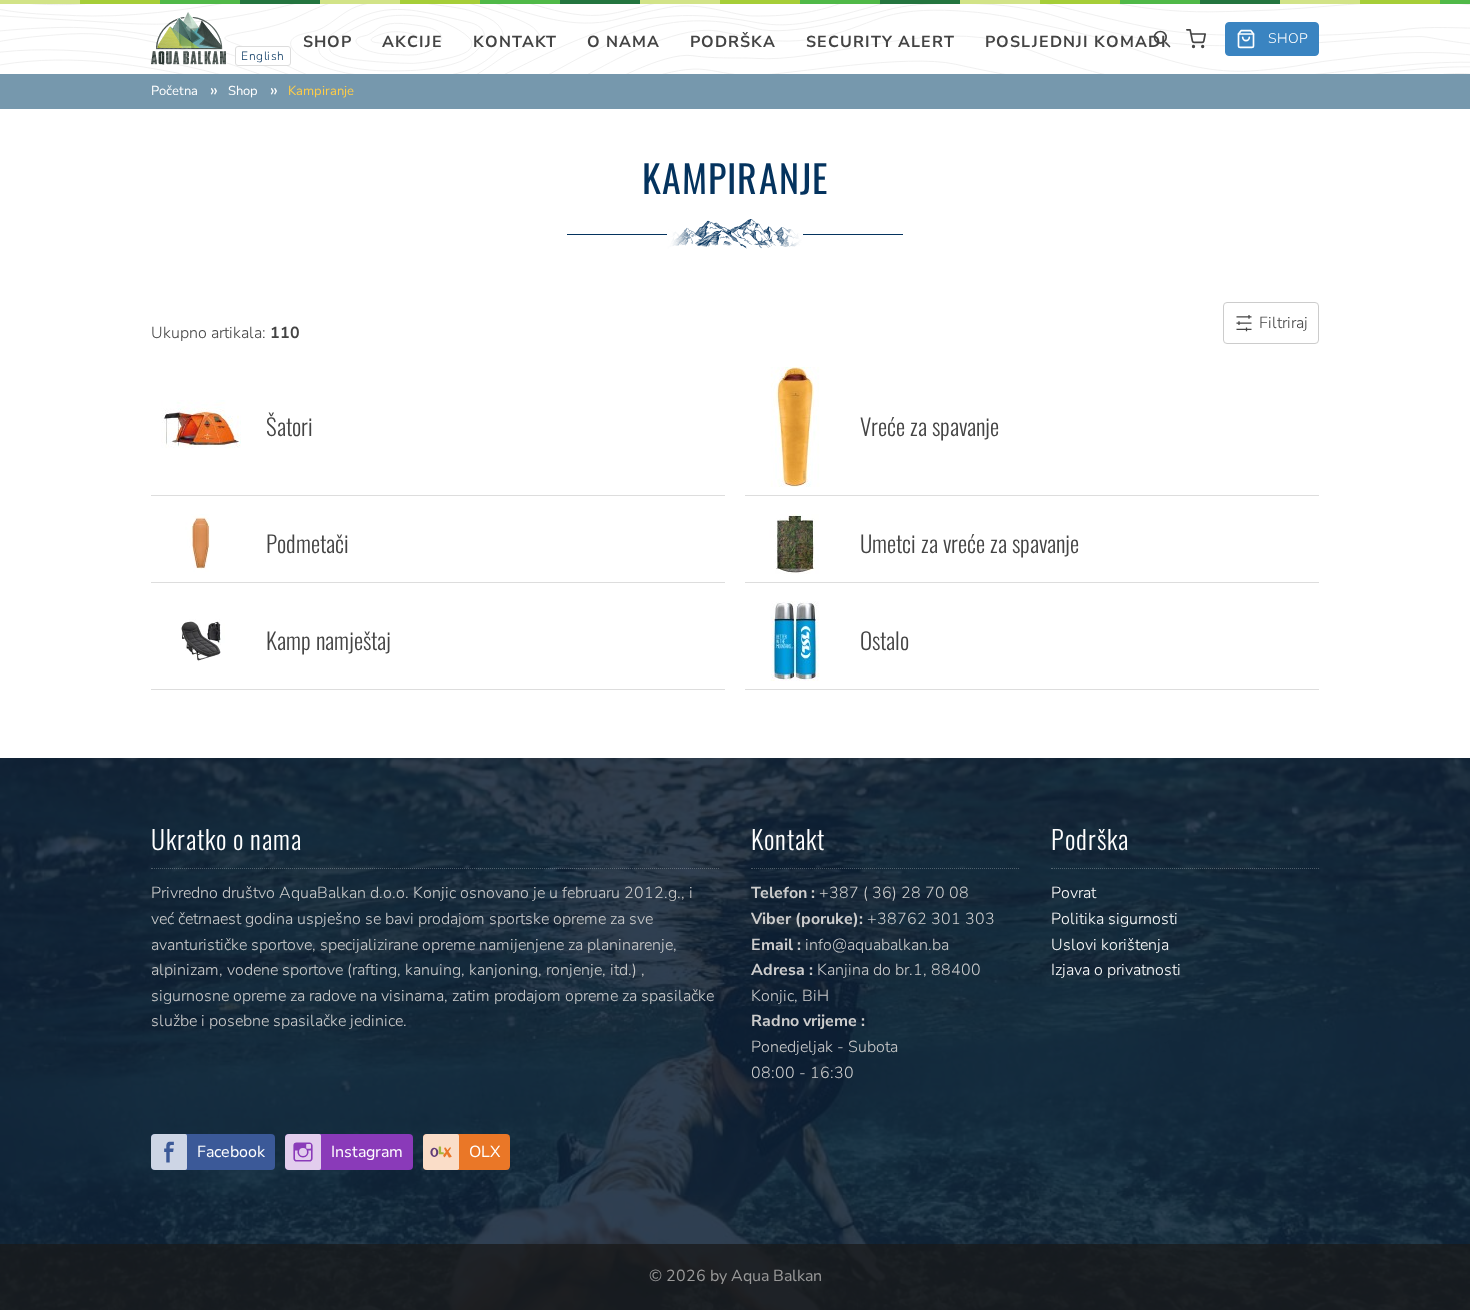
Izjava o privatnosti (1116, 970)
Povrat (1073, 893)
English (263, 56)
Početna (174, 91)
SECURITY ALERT (880, 42)
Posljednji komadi (1076, 42)
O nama (623, 42)
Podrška (733, 42)
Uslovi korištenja (1110, 945)
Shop (327, 42)
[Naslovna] (188, 37)
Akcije (412, 42)
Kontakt (515, 42)
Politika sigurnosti (1114, 919)
